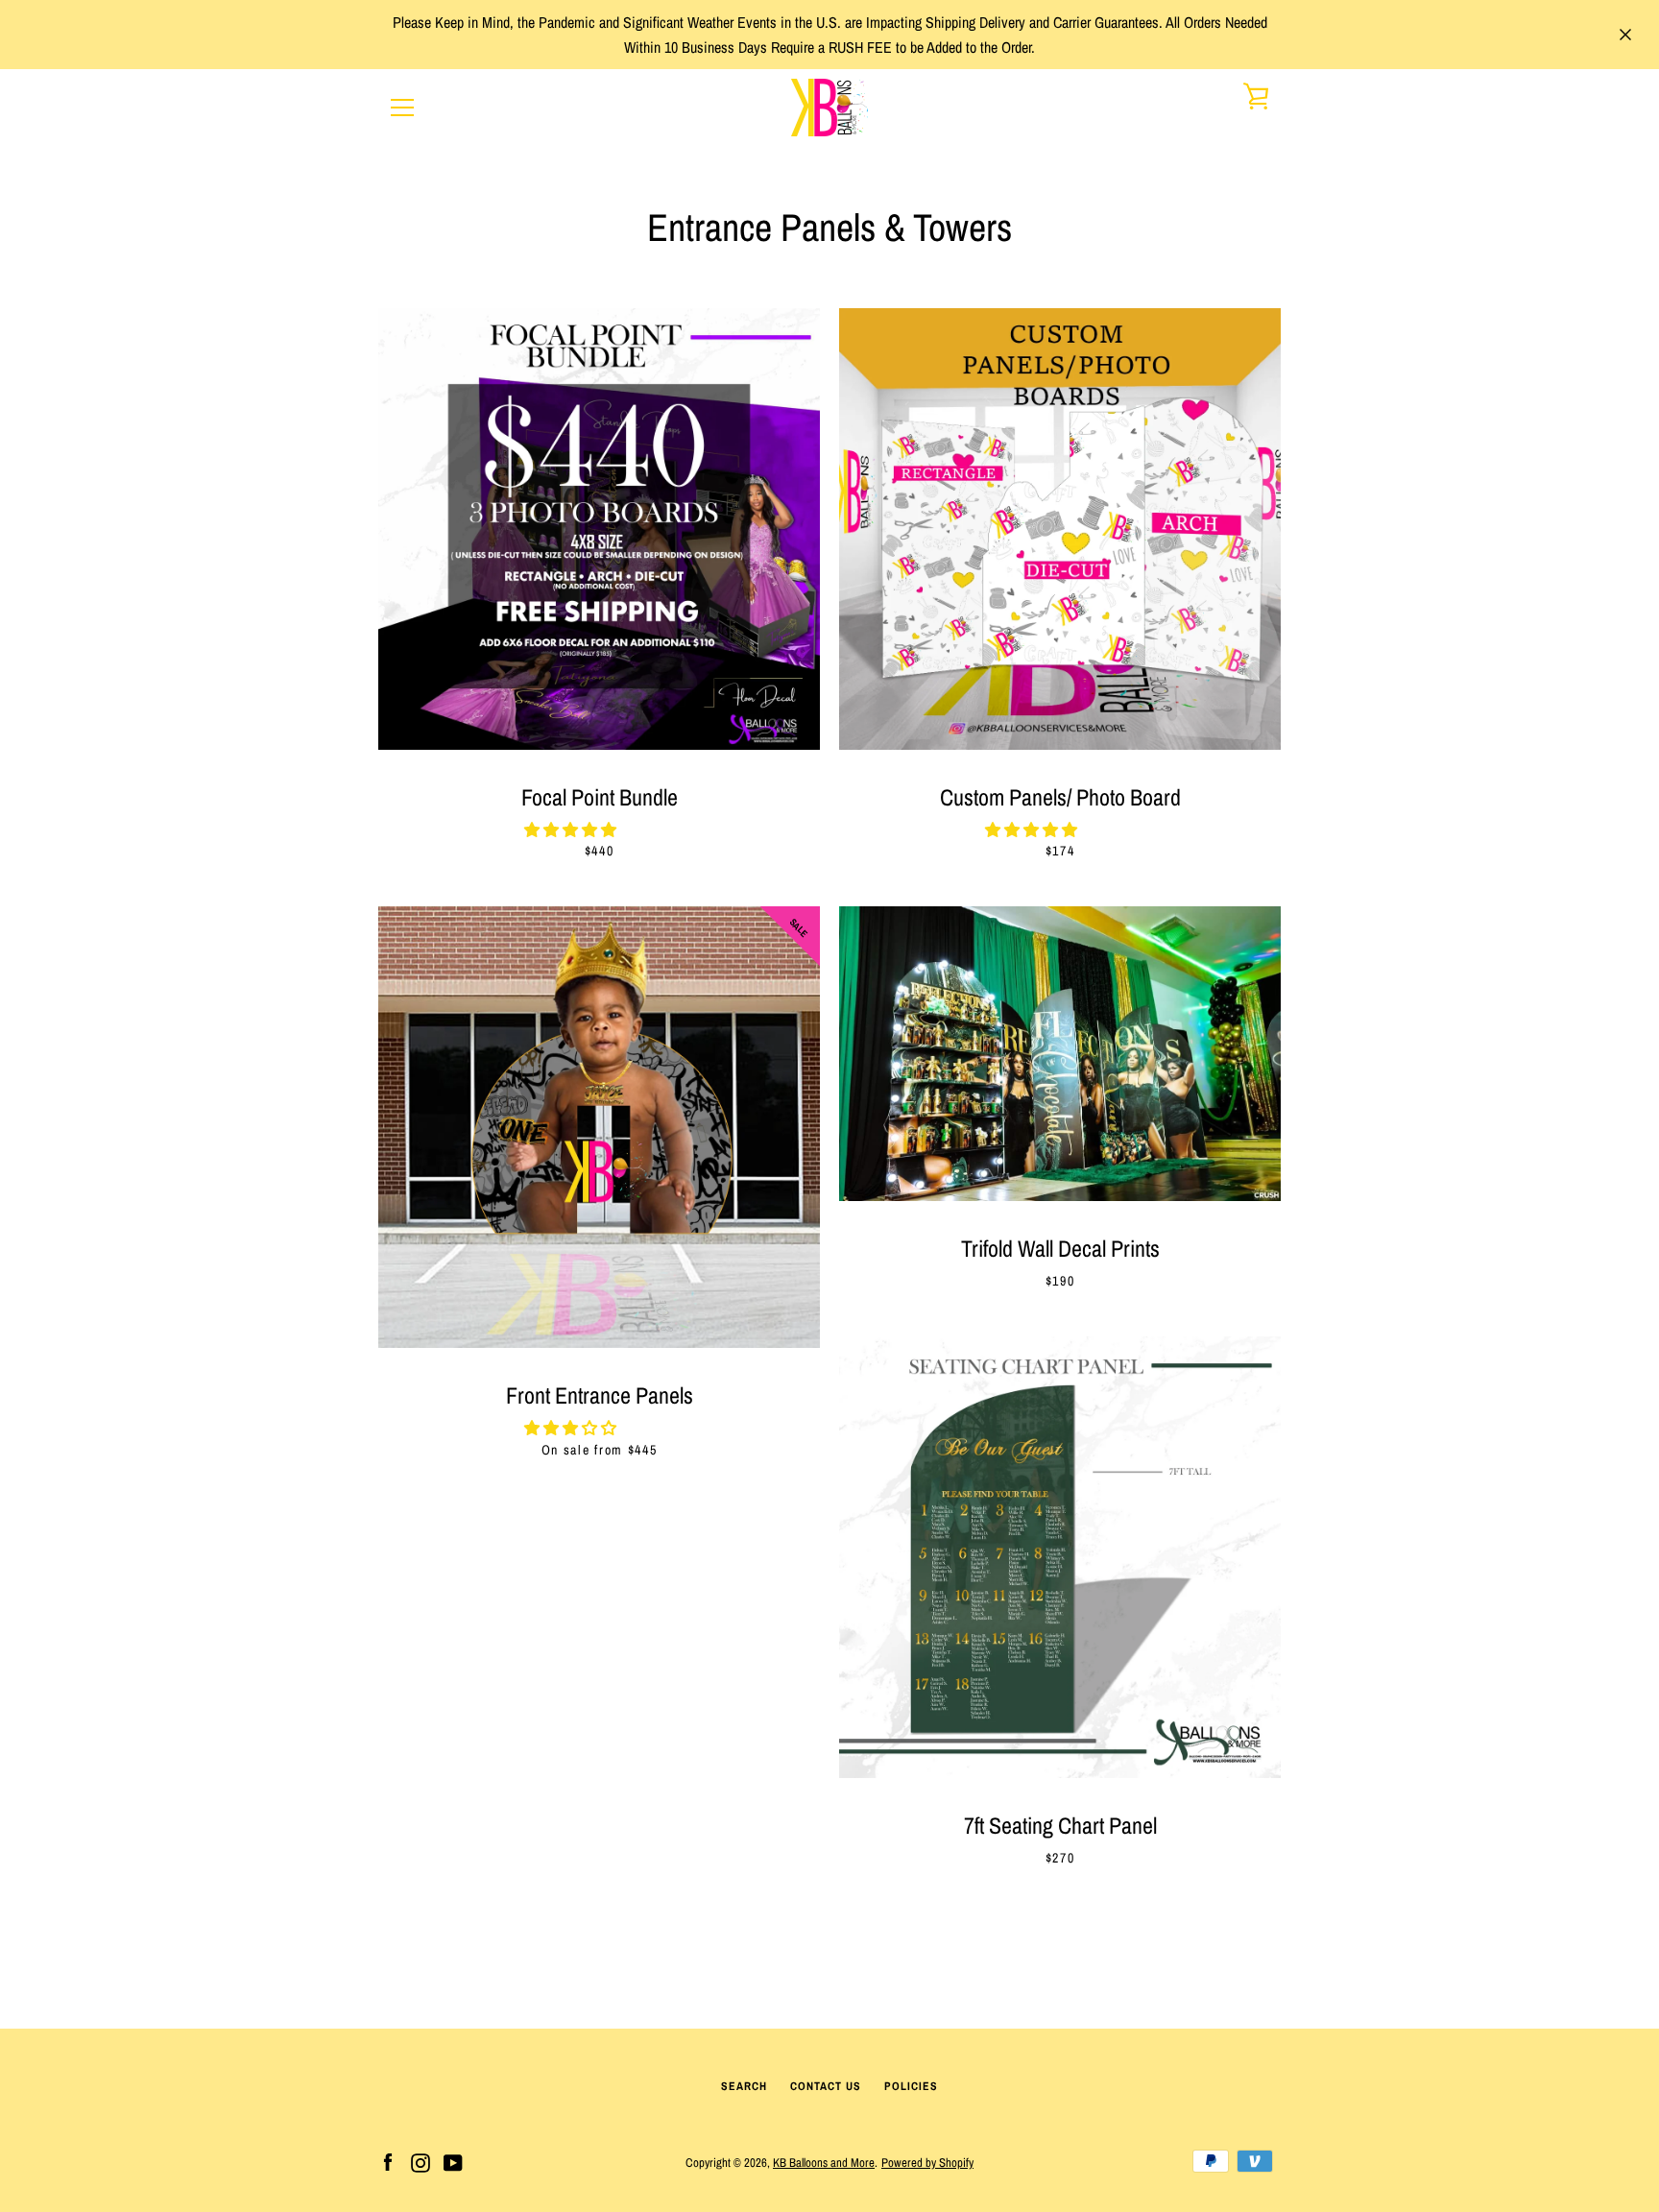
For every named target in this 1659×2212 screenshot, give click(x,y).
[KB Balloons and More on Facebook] (388, 2161)
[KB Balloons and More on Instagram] (421, 2161)
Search (744, 2086)
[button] (572, 829)
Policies (911, 2086)
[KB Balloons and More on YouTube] (453, 2161)
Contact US (826, 2086)
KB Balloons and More (824, 2163)
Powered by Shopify (927, 2163)
